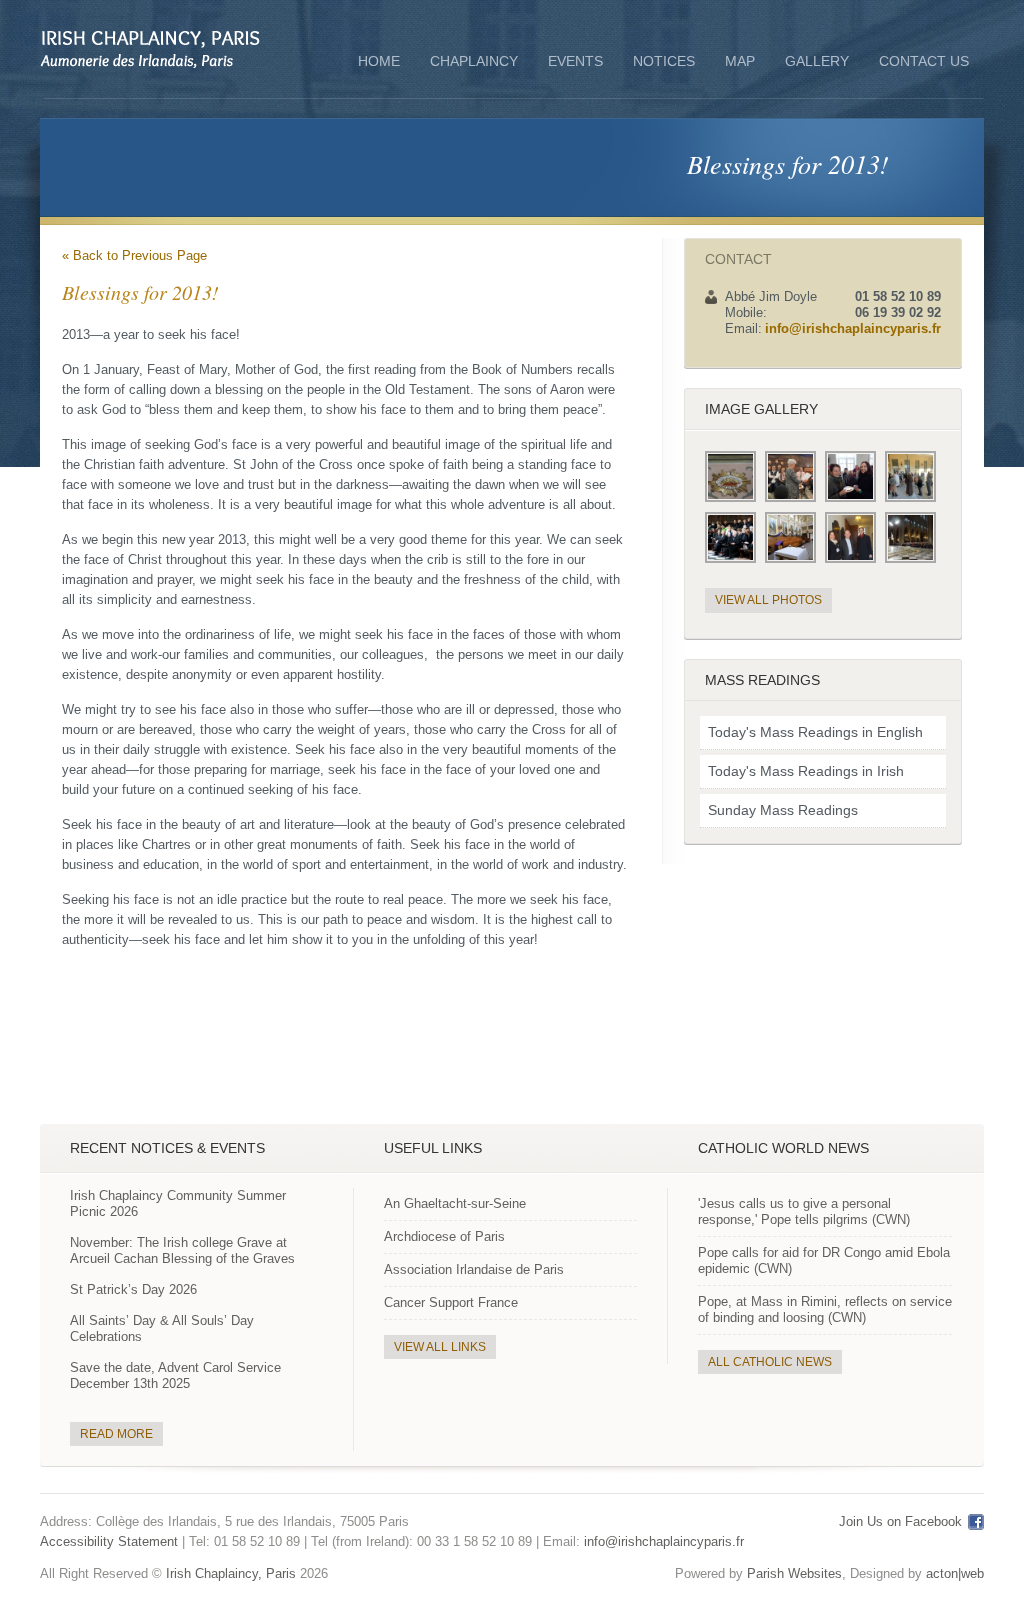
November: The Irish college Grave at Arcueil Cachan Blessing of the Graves (182, 1250)
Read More (116, 1434)
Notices (664, 61)
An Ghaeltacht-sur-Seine (455, 1203)
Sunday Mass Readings (783, 810)
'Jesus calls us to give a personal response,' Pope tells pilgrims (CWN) (804, 1211)
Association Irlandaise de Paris (474, 1269)
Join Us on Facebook (900, 1521)
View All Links (440, 1347)
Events (575, 61)
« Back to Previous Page (134, 255)
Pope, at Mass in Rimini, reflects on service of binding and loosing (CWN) (825, 1309)
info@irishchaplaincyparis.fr (853, 328)
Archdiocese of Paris (444, 1236)
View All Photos (768, 600)
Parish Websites (794, 1573)
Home (379, 61)
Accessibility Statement (109, 1541)
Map (740, 61)
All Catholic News (770, 1362)
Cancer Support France (451, 1302)
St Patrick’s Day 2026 (133, 1289)
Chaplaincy (474, 63)
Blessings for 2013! (788, 163)
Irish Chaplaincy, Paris (231, 1573)
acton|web (955, 1573)
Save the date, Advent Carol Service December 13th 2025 (175, 1375)
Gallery (817, 61)
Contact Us (924, 61)
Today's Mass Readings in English (815, 732)
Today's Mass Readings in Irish (806, 771)
